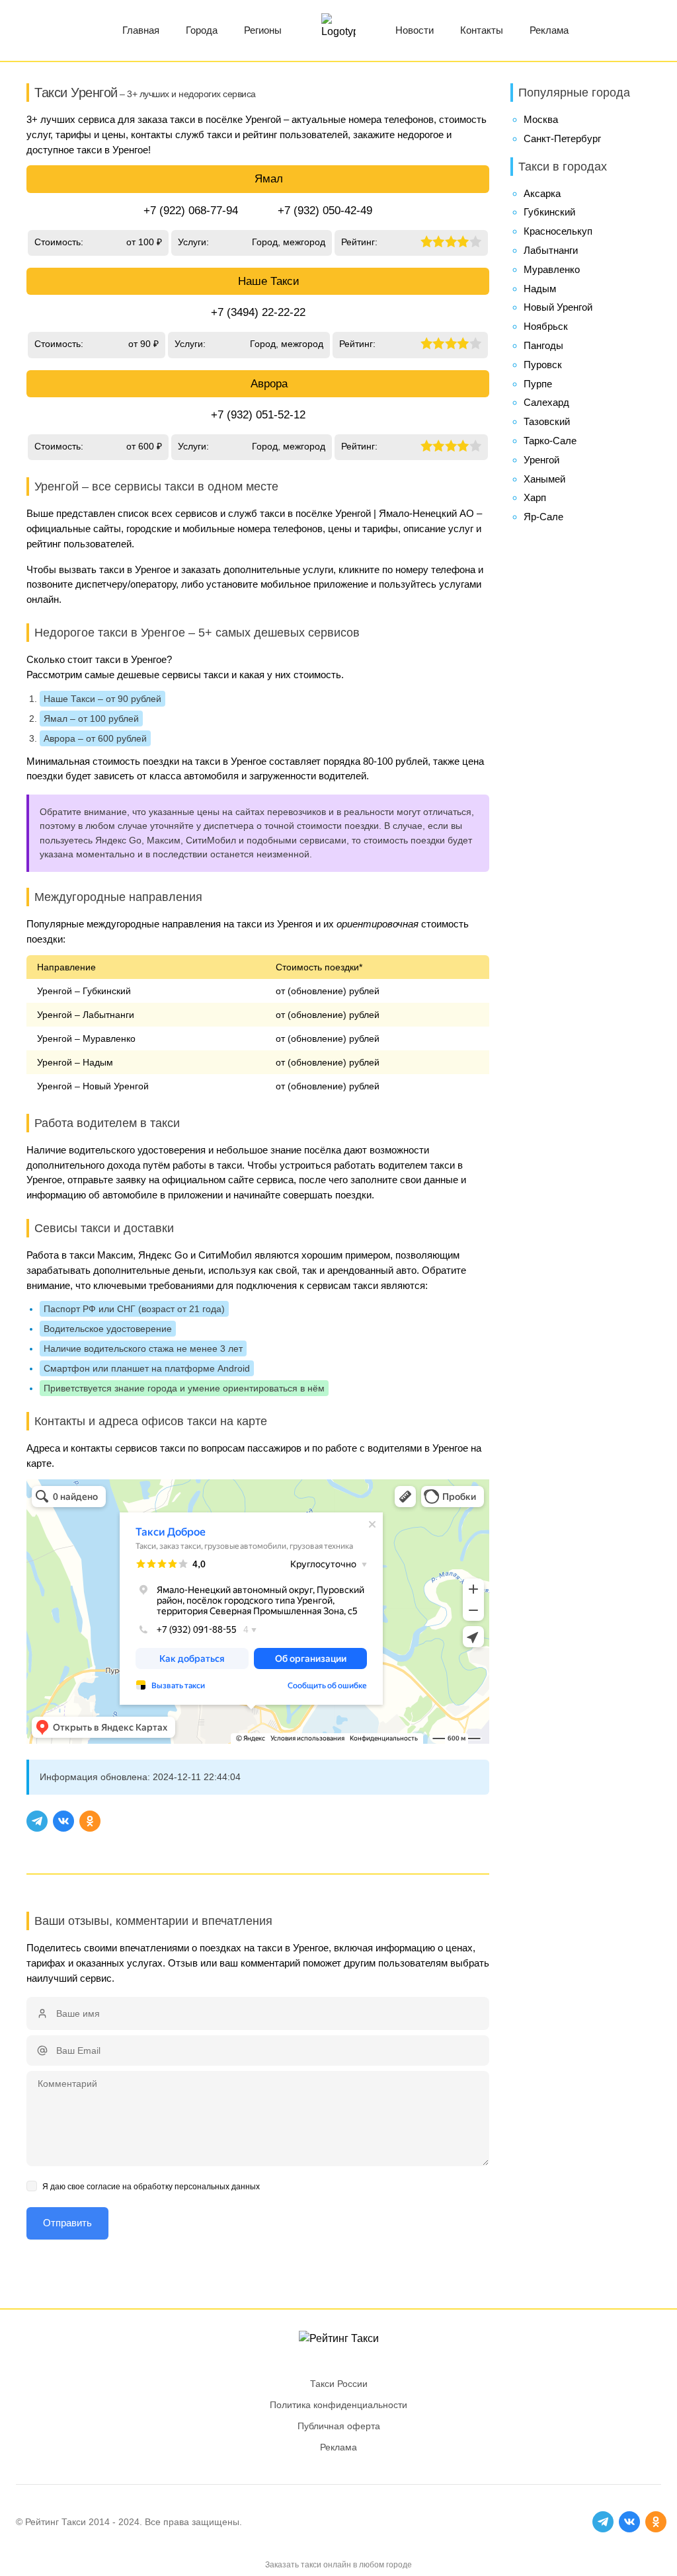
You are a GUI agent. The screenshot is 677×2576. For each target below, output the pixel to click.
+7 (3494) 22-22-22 (258, 312)
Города (202, 30)
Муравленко (552, 269)
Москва (541, 119)
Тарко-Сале (550, 441)
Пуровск (543, 365)
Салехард (546, 402)
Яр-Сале (543, 517)
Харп (535, 497)
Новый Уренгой (558, 307)
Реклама (549, 30)
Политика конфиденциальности (338, 2405)
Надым (540, 289)
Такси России (339, 2384)
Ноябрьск (546, 326)
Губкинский (549, 212)
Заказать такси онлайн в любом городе (338, 2565)
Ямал (269, 179)
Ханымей (544, 479)
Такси (74, 2522)
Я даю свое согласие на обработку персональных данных (151, 2187)
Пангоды (543, 345)
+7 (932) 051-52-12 (258, 415)
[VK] (63, 1821)
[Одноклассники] (90, 1821)
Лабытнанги (551, 250)
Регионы (263, 30)
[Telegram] (37, 1821)
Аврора (269, 384)
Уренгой (541, 460)
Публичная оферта (339, 2426)
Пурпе (538, 384)
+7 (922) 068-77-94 (191, 211)
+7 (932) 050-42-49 (325, 211)
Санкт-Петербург (562, 138)
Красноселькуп (558, 231)
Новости (415, 30)
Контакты (482, 30)
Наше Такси (269, 281)
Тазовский (547, 421)
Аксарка (542, 193)
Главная (141, 30)
